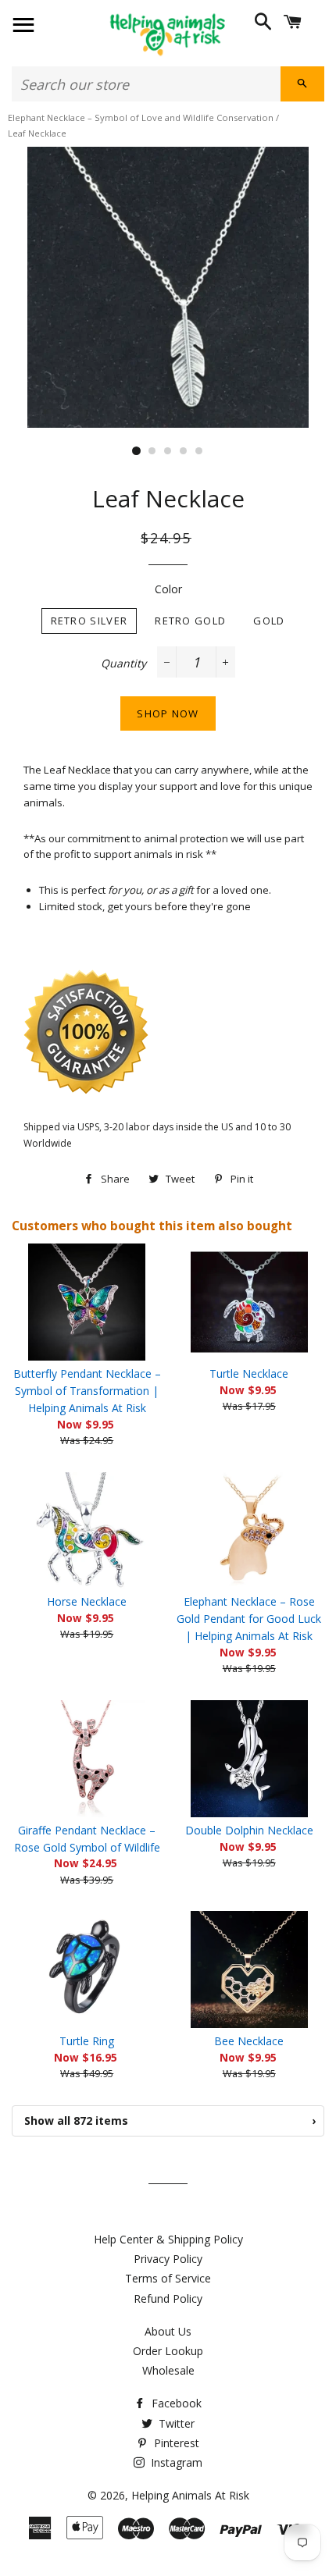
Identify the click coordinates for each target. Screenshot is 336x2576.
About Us (168, 2331)
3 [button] (168, 451)
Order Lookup (168, 2351)
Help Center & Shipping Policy (168, 2239)
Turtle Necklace (249, 1373)
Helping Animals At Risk (190, 2495)
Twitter (175, 2423)
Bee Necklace (249, 2041)
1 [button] (137, 451)
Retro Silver (89, 621)
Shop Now (168, 713)
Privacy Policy (168, 2259)
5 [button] (199, 451)
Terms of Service (168, 2278)
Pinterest (175, 2443)
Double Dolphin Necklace (249, 1830)
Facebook (175, 2403)
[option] (168, 287)
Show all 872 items (170, 2121)
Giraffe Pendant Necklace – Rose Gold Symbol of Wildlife (87, 1839)
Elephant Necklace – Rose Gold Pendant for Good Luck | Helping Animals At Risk (249, 1619)
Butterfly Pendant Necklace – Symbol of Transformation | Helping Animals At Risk (87, 1391)
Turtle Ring (87, 2041)
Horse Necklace (87, 1601)
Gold (269, 621)
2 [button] (152, 451)
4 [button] (184, 451)
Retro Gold (190, 621)
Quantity (123, 663)
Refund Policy (168, 2298)
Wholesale (168, 2370)
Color (168, 589)
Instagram (175, 2462)
